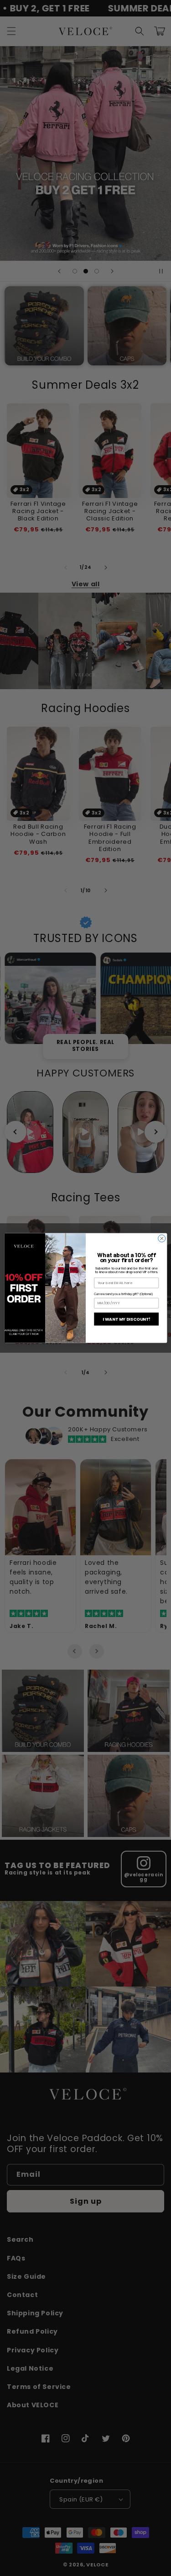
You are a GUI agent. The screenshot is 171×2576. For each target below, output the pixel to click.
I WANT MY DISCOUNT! (126, 1319)
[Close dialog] (161, 1238)
